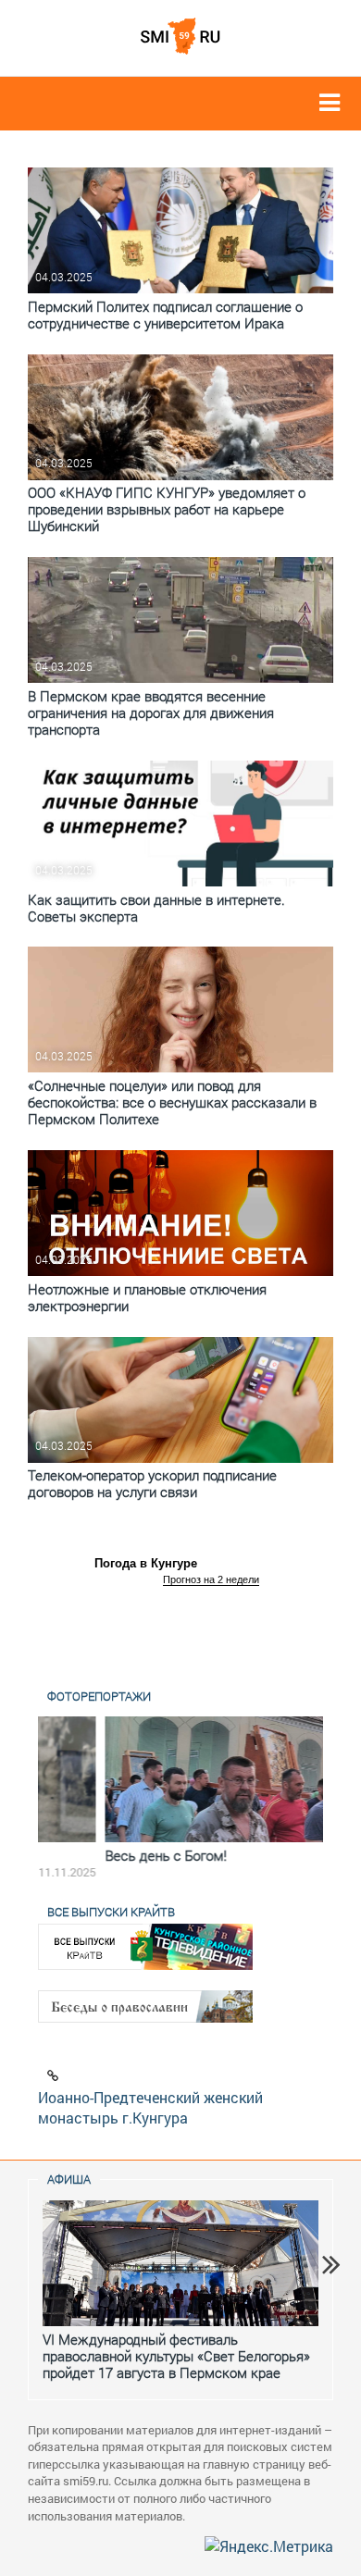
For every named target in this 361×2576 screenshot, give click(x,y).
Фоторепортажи (99, 1696)
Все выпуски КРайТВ (111, 1912)
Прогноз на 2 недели (211, 1579)
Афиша (69, 2179)
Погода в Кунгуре (146, 1563)
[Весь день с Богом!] (180, 1779)
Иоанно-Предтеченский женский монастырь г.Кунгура (150, 2108)
